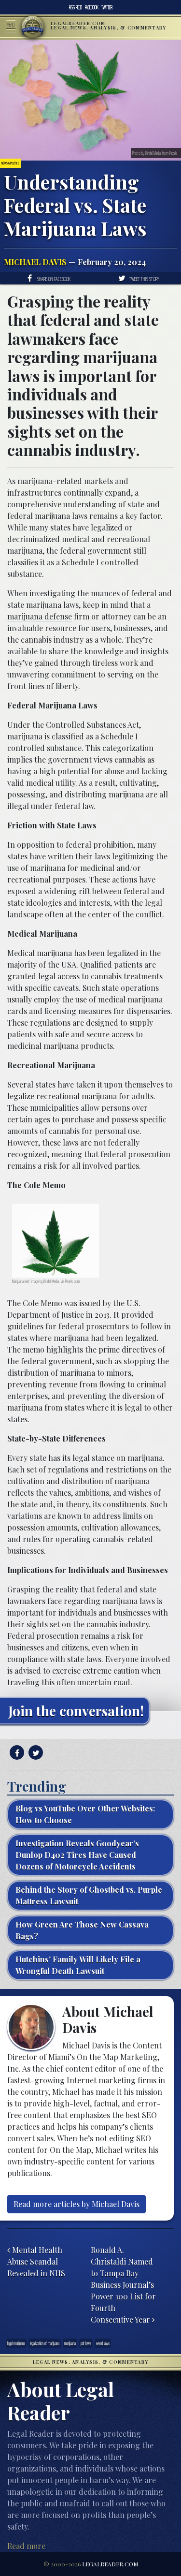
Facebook (92, 7)
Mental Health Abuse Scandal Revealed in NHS (36, 2261)
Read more (26, 2546)
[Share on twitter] (35, 1753)
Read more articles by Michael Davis (77, 2204)
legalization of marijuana (45, 2343)
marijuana (70, 2343)
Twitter (107, 7)
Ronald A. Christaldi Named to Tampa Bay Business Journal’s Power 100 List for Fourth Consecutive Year (123, 2285)
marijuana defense (40, 616)
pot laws (86, 2343)
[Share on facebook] (16, 1753)
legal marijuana (16, 2343)
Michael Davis (35, 262)
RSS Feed (76, 7)
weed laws (103, 2343)
